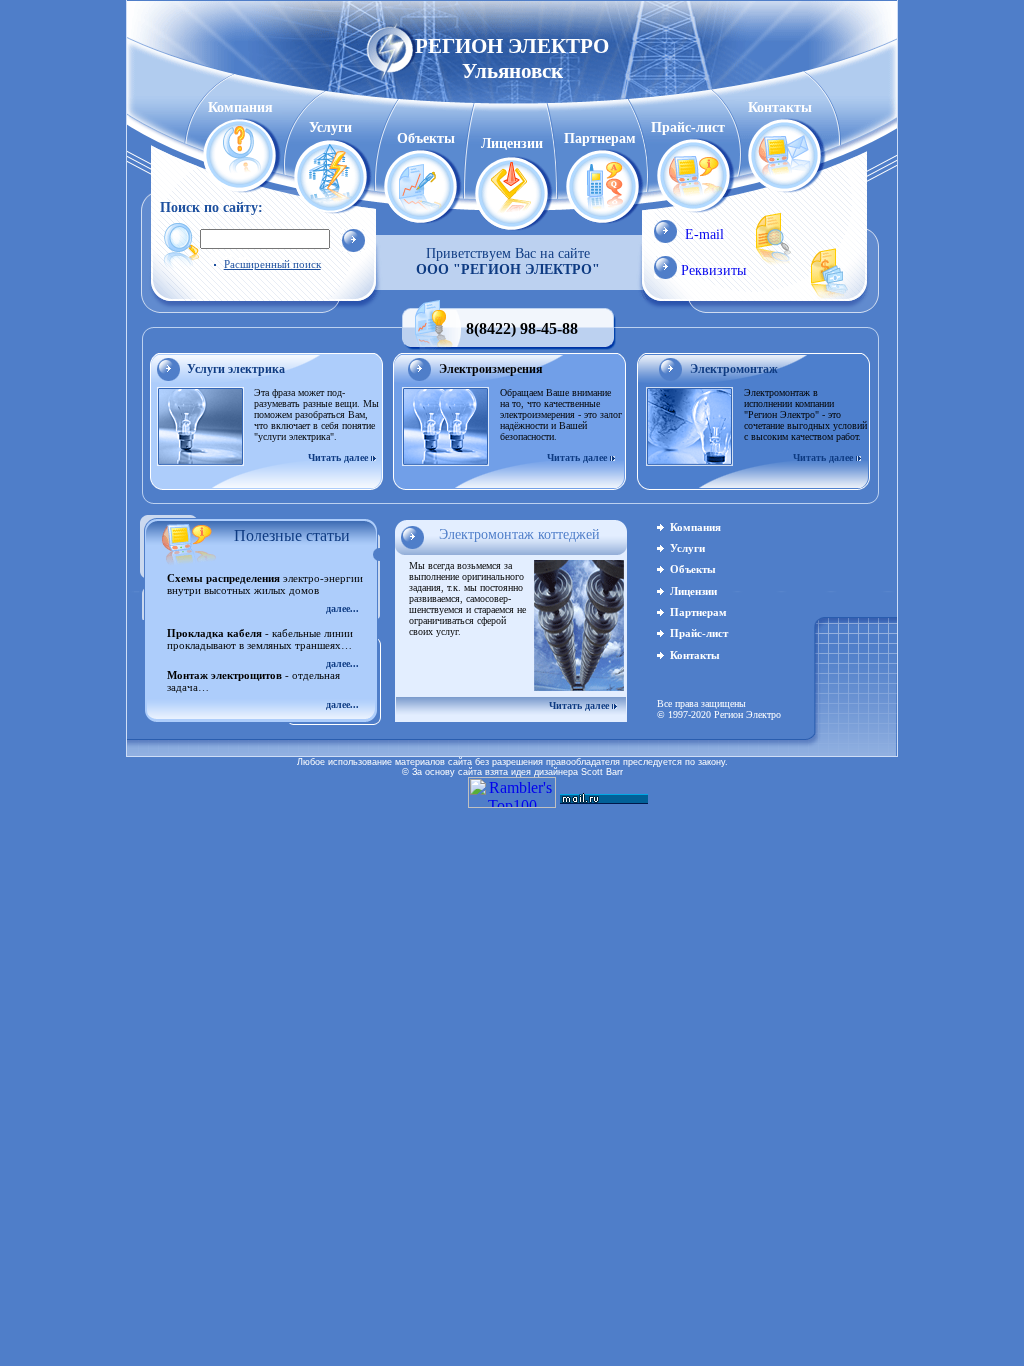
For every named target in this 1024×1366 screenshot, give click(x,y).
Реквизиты (713, 270)
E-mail (704, 234)
